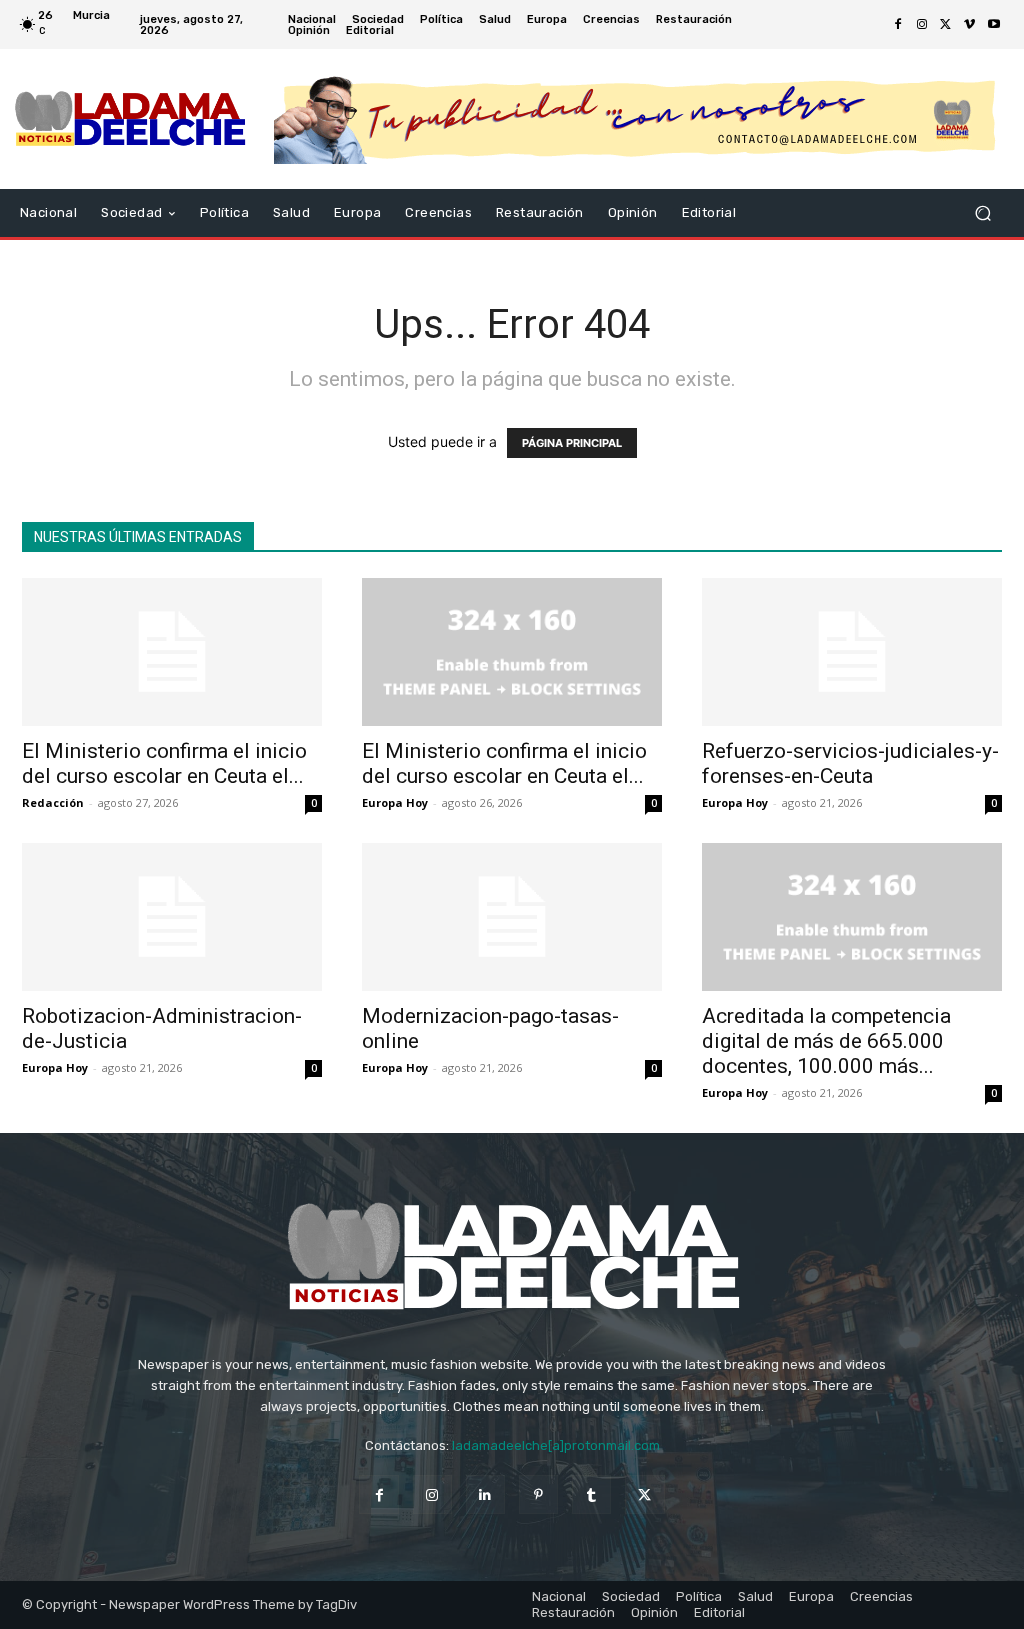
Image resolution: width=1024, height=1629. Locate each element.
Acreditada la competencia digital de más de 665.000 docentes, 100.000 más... (826, 1041)
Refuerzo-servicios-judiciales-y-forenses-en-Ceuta (850, 763)
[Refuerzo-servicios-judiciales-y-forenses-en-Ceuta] (852, 652)
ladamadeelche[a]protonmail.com (556, 1445)
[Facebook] (898, 25)
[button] (982, 213)
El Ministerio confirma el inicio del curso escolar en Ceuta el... (164, 763)
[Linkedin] (485, 1494)
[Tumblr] (591, 1494)
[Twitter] (946, 25)
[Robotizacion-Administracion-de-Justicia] (172, 917)
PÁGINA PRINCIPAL (572, 443)
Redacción (53, 802)
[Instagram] (922, 25)
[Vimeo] (970, 25)
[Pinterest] (538, 1494)
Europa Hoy (395, 802)
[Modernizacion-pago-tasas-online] (512, 917)
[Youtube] (994, 25)
